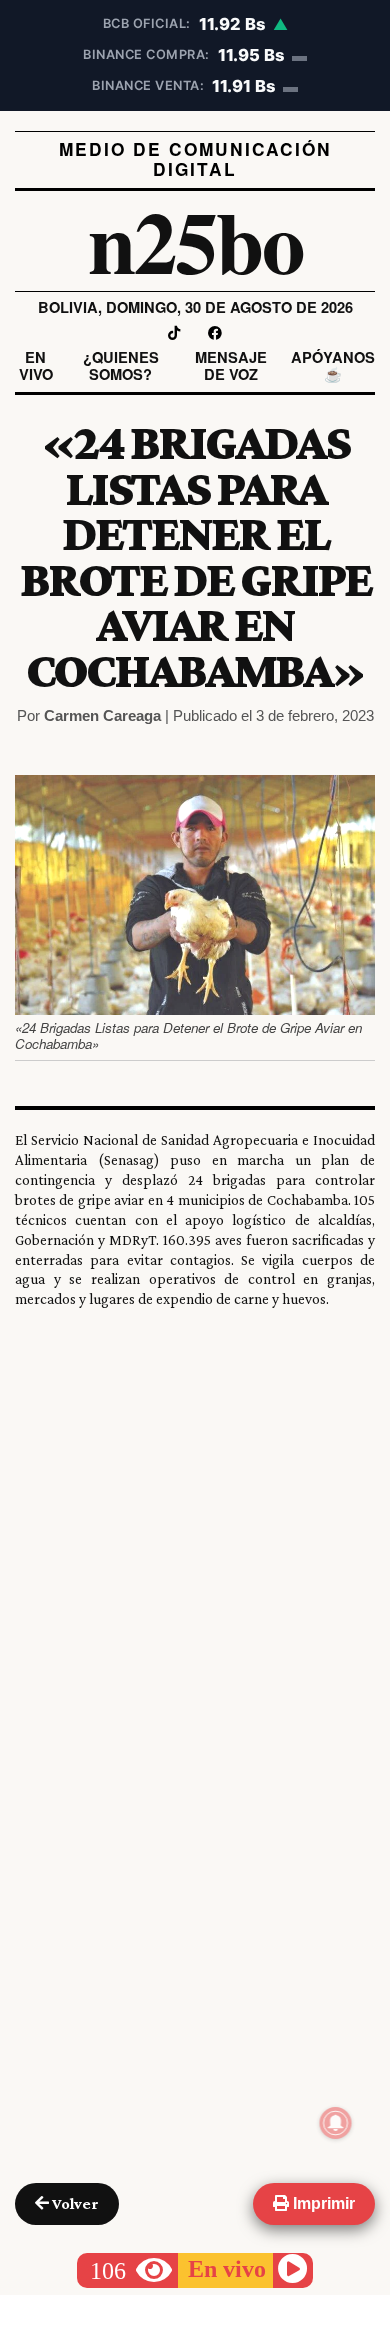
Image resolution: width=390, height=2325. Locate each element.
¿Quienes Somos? (121, 366)
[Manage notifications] (336, 2123)
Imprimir (322, 2203)
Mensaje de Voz (231, 366)
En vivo (36, 366)
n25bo (195, 240)
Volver (74, 2203)
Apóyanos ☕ (333, 366)
